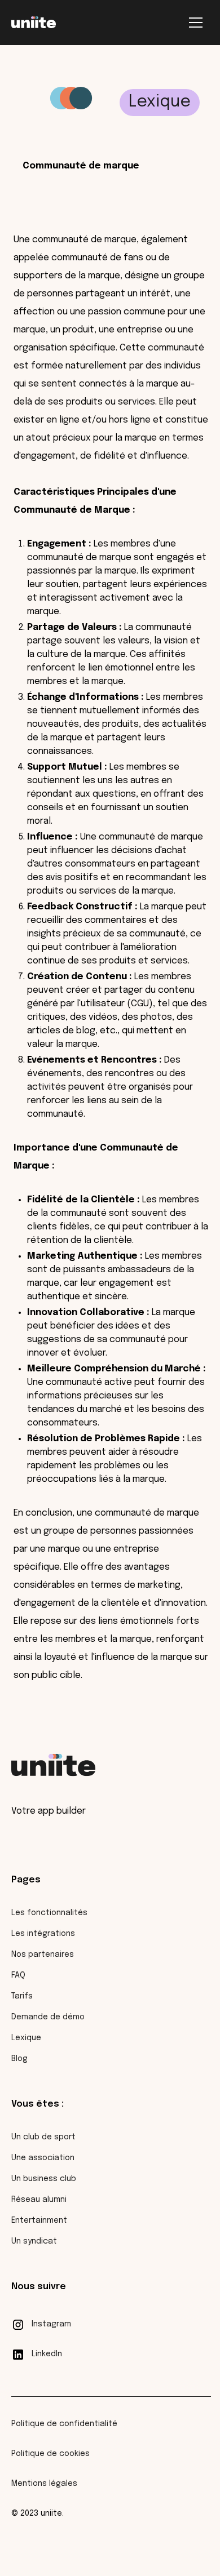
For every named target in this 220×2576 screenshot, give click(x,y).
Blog (19, 2059)
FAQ (18, 1975)
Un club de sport (43, 2137)
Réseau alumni (39, 2200)
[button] (196, 23)
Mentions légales (44, 2484)
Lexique (26, 2038)
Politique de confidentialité (64, 2424)
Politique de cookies (50, 2454)
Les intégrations (43, 1934)
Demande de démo (48, 2017)
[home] (34, 23)
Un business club (44, 2179)
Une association (43, 2158)
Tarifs (22, 1996)
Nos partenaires (43, 1955)
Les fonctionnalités (49, 1913)
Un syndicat (34, 2241)
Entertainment (39, 2220)
